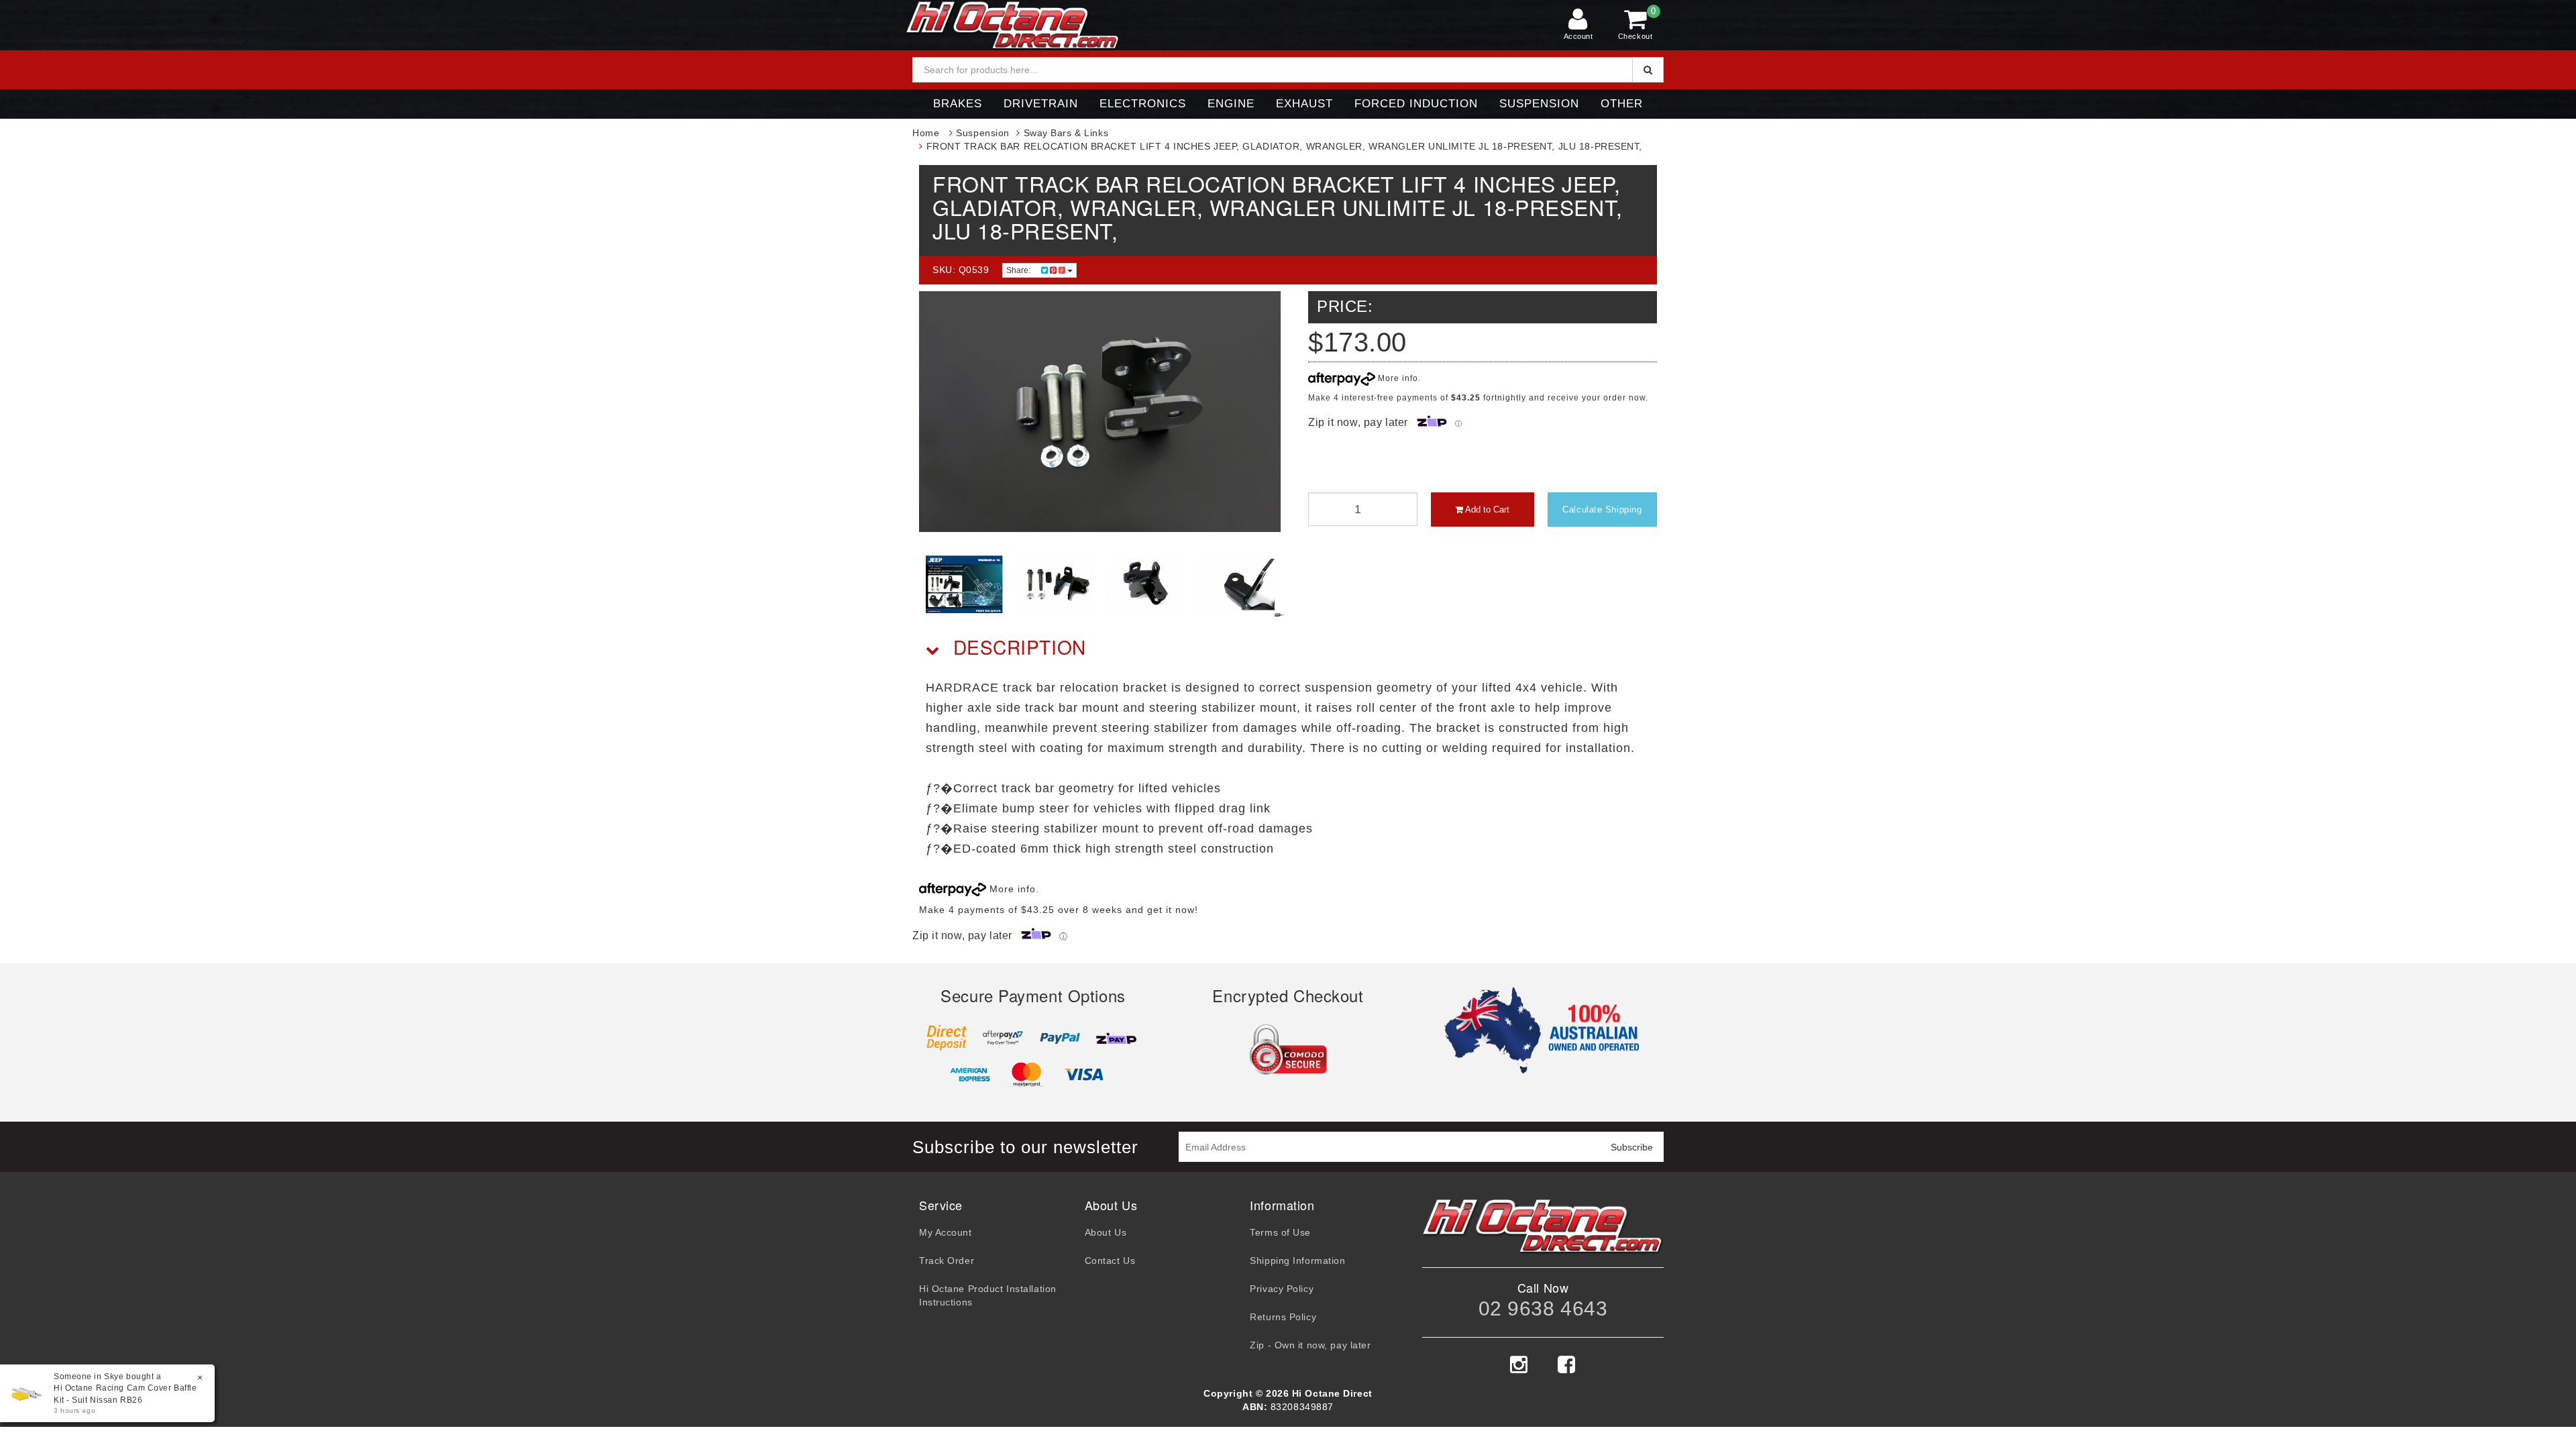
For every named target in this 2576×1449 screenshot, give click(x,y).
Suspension (1539, 104)
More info (1397, 378)
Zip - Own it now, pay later (1310, 1345)
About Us (1106, 1232)
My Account (946, 1232)
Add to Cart (1486, 509)
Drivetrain (1041, 104)
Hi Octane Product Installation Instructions (988, 1295)
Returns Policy (1283, 1317)
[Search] (1648, 70)
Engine (1231, 104)
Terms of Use (1280, 1232)
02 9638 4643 (1543, 1308)
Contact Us (1110, 1260)
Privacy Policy (1282, 1289)
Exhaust (1304, 104)
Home (926, 133)
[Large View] (964, 585)
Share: (1019, 270)
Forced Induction (1416, 104)
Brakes (958, 104)
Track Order (947, 1260)
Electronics (1143, 104)
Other (1622, 104)
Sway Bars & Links (1066, 133)
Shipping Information (1297, 1260)
